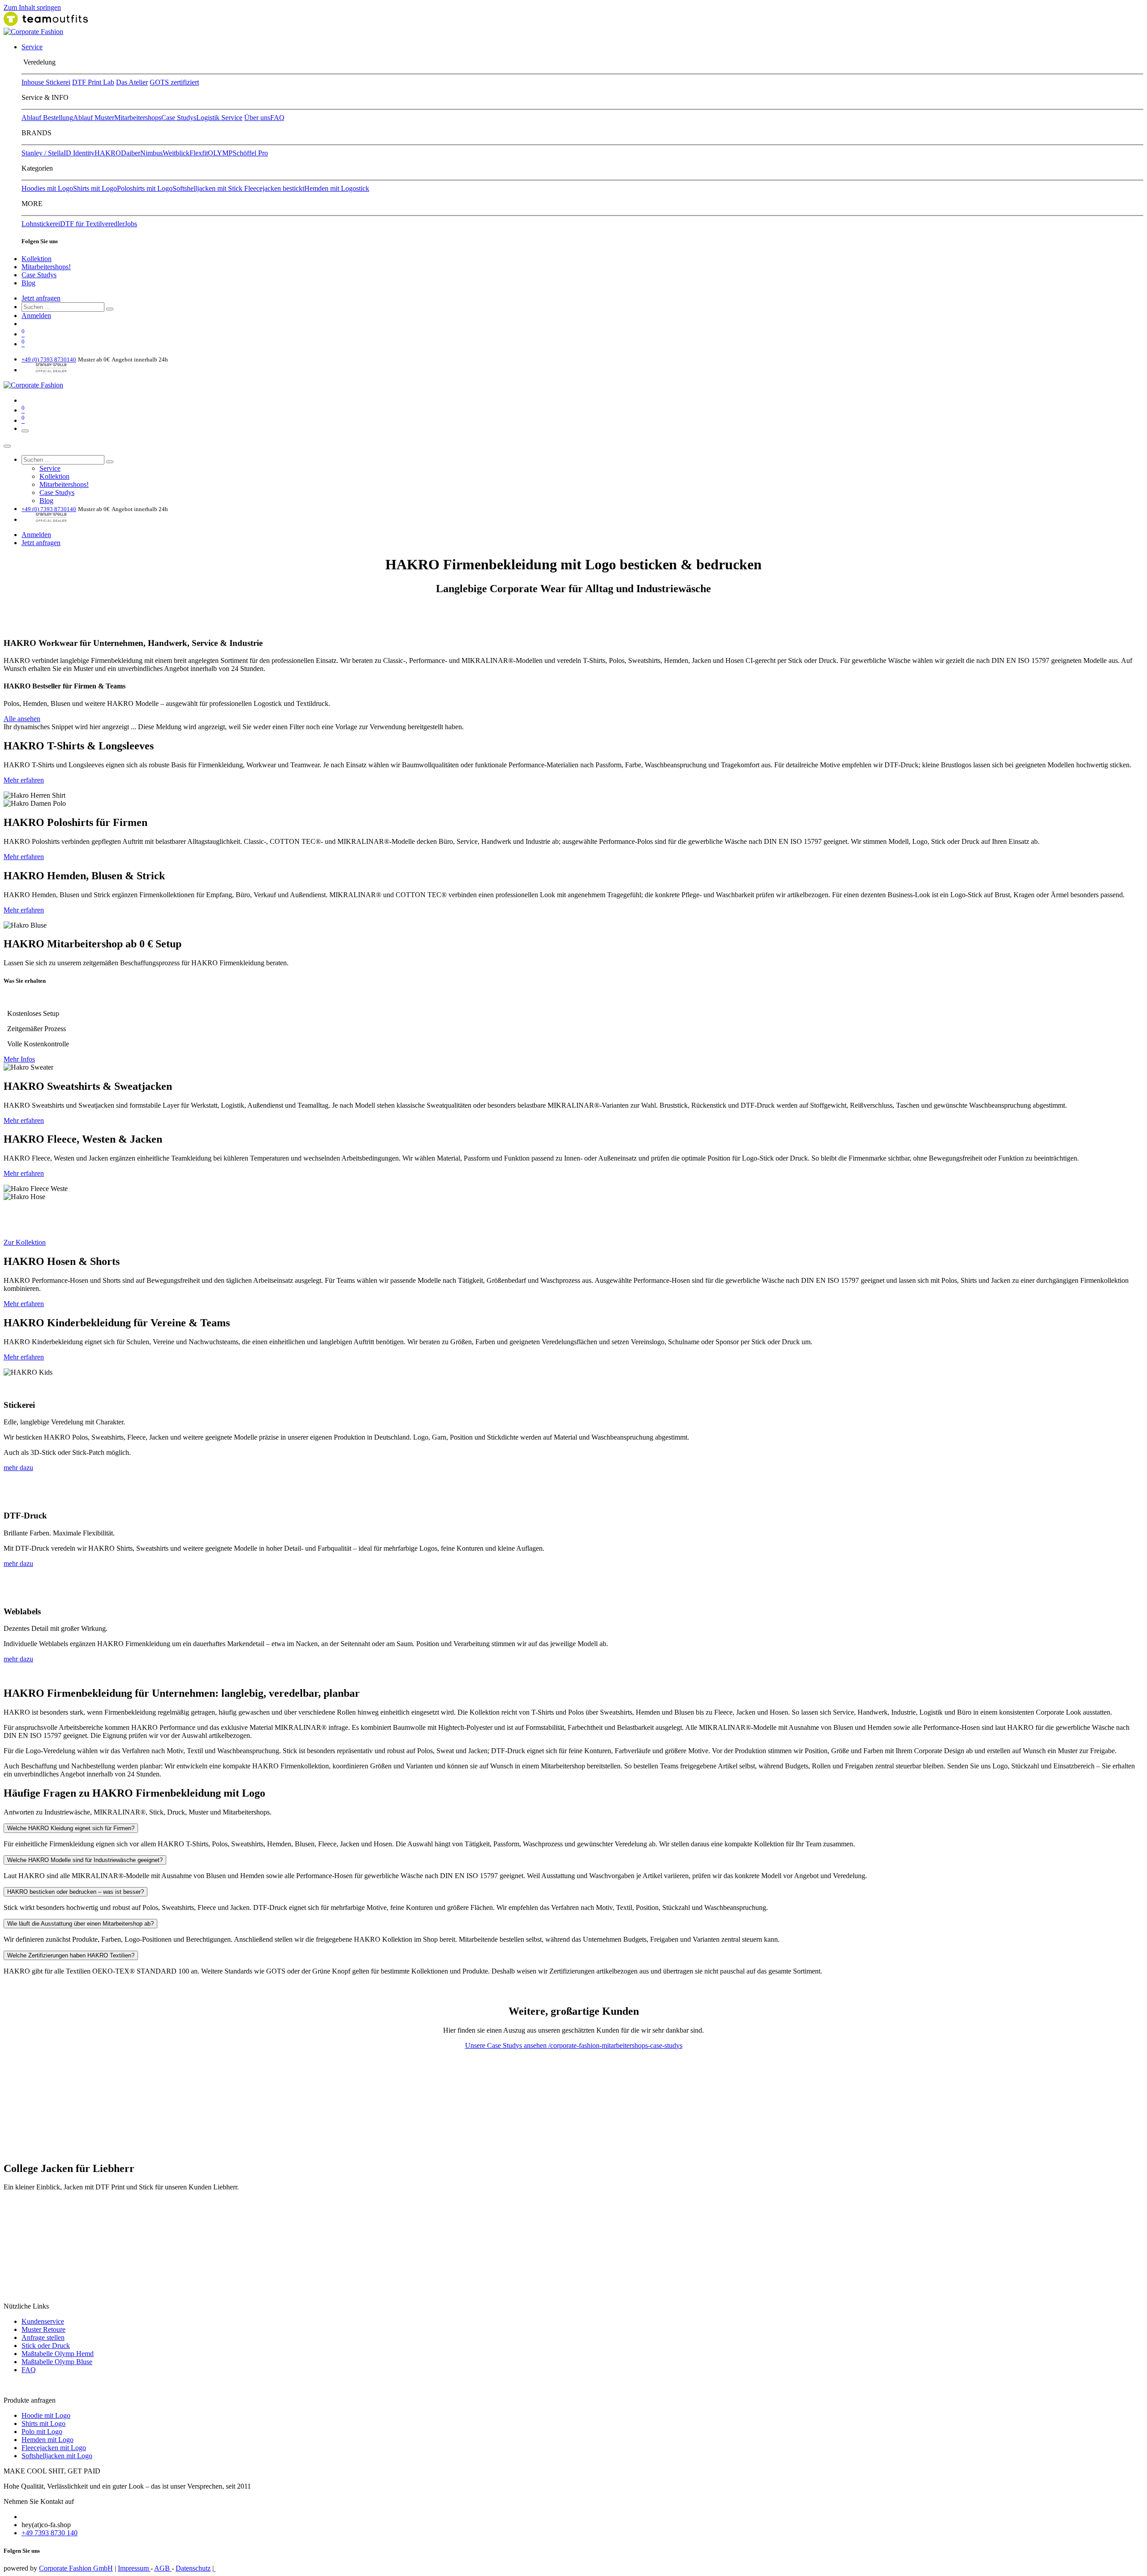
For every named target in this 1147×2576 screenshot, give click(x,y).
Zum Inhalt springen (32, 7)
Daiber (131, 153)
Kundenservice (43, 2321)
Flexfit (199, 153)
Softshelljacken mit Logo (57, 2456)
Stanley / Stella (43, 153)
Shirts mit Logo (95, 188)
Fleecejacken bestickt (274, 188)
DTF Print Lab (93, 82)
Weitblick (176, 153)
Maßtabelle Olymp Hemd (58, 2354)
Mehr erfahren (24, 780)
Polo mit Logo (42, 2432)
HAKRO (108, 153)
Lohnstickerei (41, 224)
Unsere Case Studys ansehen (507, 2045)
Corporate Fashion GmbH (76, 2568)
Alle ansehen (22, 719)
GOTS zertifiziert (174, 82)
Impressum (134, 2568)
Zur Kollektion (25, 1242)
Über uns (257, 118)
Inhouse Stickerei (46, 82)
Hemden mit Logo (47, 2440)
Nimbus (151, 153)
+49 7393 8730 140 (50, 2533)
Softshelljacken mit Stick (208, 188)
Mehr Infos (19, 1059)
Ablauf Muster (94, 118)
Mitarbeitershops (138, 118)
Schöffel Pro (250, 153)
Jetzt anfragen (41, 298)
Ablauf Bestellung (47, 118)
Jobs (131, 224)
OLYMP (220, 153)
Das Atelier (132, 82)
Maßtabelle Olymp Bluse (57, 2362)
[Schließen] (7, 446)
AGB (163, 2568)
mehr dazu (18, 1468)
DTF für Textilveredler (92, 224)
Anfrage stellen (43, 2337)
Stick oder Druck (46, 2346)
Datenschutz (193, 2568)
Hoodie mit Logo (46, 2415)
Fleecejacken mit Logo (54, 2448)
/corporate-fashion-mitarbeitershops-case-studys (615, 2045)
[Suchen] (110, 309)
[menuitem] (32, 47)
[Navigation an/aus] (25, 431)
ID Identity (79, 153)
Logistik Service (219, 118)
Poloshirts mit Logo (145, 188)
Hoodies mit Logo (47, 188)
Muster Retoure (43, 2329)
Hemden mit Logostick (337, 188)
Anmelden (36, 316)
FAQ (277, 118)
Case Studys (179, 118)
